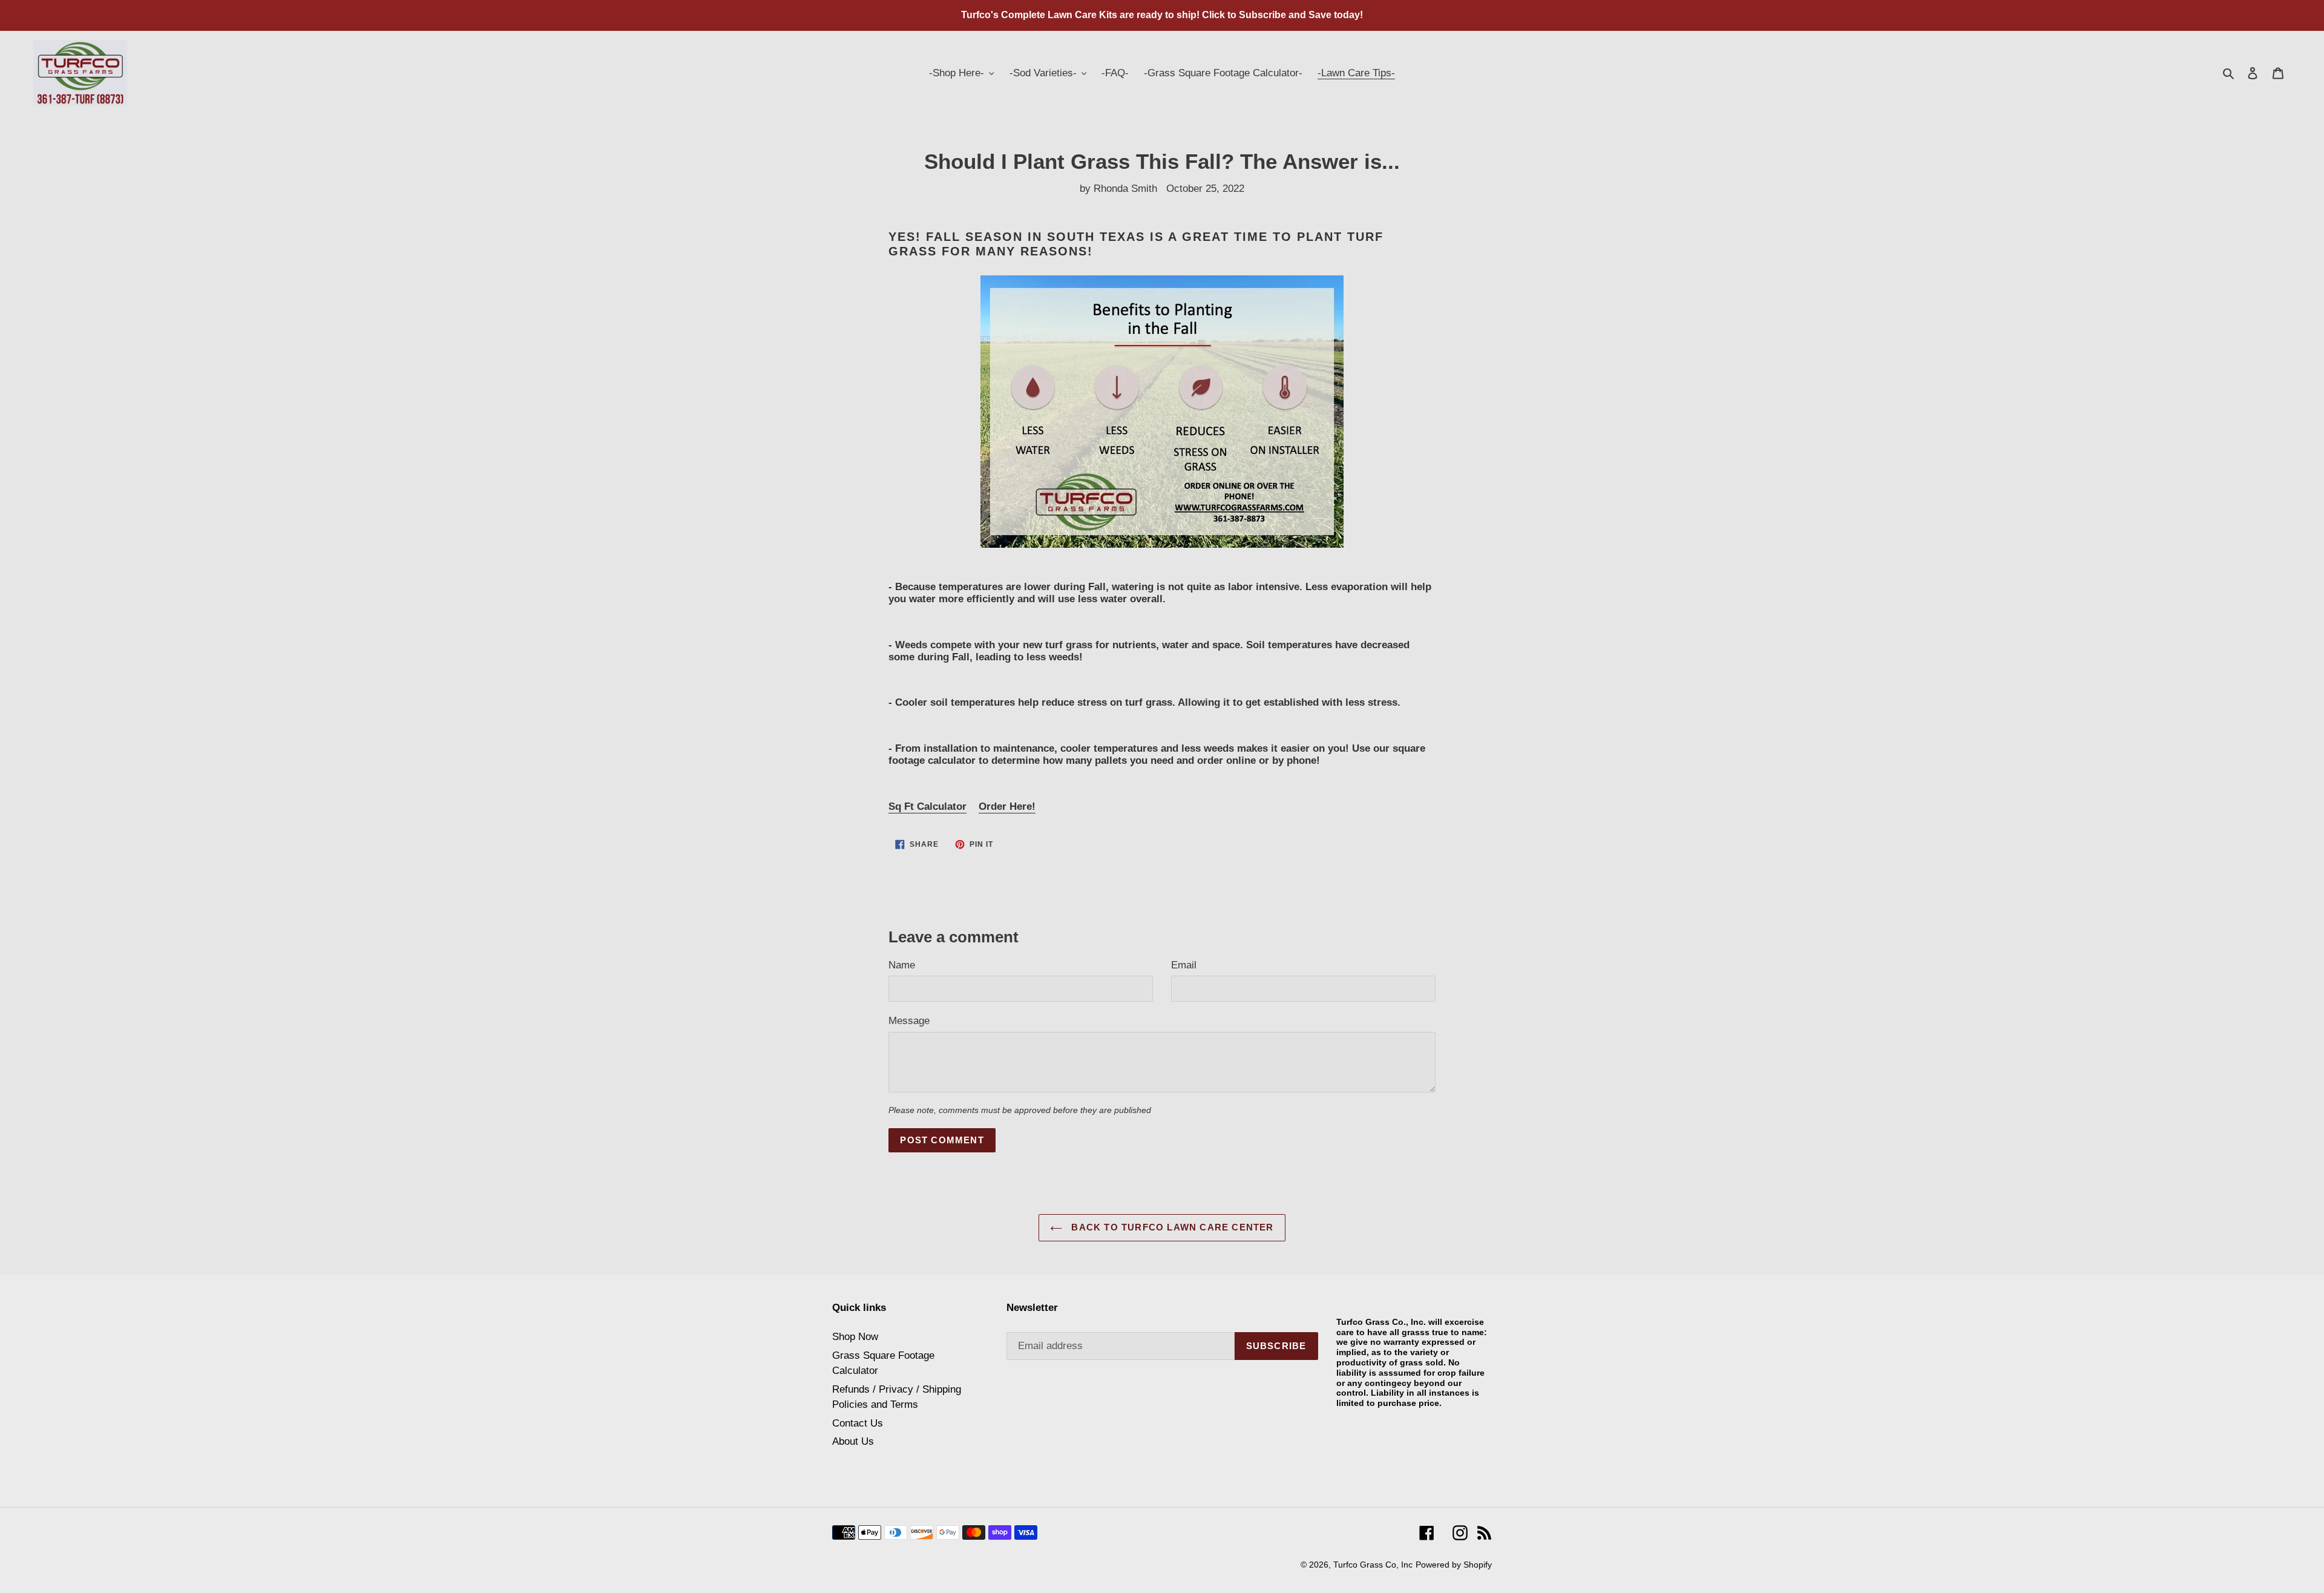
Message (909, 1021)
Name (902, 965)
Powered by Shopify (1454, 1565)
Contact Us (858, 1423)
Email (1184, 965)
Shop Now (855, 1337)
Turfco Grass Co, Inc (1373, 1565)
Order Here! (1007, 806)
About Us (853, 1441)
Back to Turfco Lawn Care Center (1171, 1227)
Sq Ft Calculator (927, 806)
